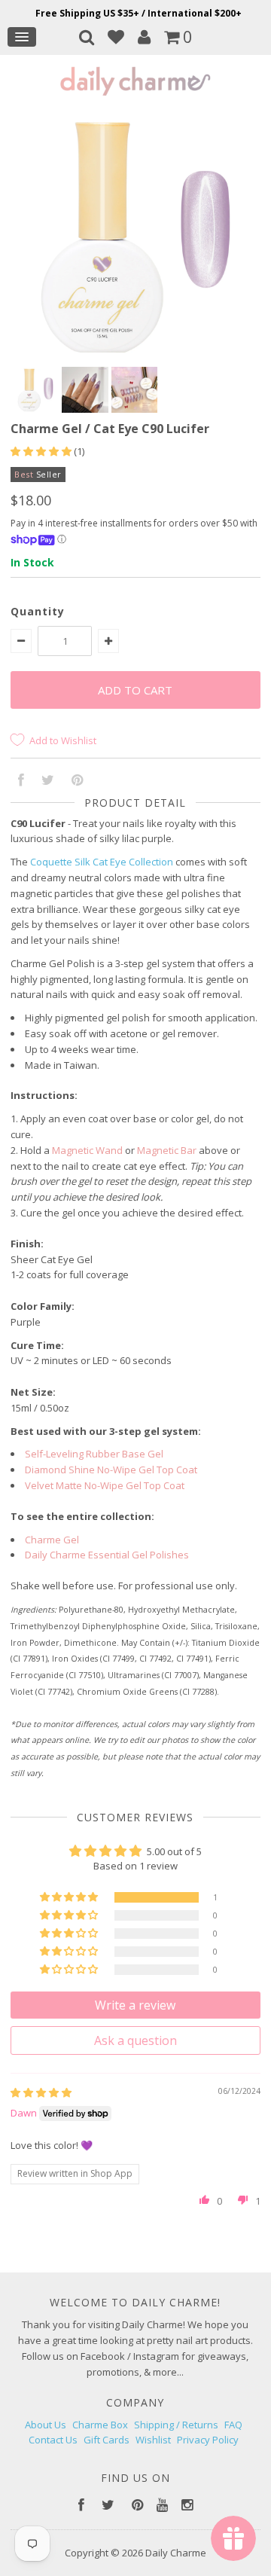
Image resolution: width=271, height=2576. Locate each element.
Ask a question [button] (135, 2040)
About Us (46, 2425)
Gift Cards (107, 2440)
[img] (41, 2092)
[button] (42, 451)
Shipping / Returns (176, 2425)
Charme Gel (52, 1540)
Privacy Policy (208, 2440)
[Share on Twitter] (48, 781)
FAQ (233, 2425)
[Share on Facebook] (21, 781)
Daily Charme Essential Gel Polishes (107, 1555)
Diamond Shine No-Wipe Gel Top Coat (111, 1470)
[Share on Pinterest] (77, 781)
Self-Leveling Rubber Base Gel (94, 1454)
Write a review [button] (135, 2005)
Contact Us (53, 2440)
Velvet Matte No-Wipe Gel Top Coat (105, 1485)
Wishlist (153, 2440)
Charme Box (100, 2425)
